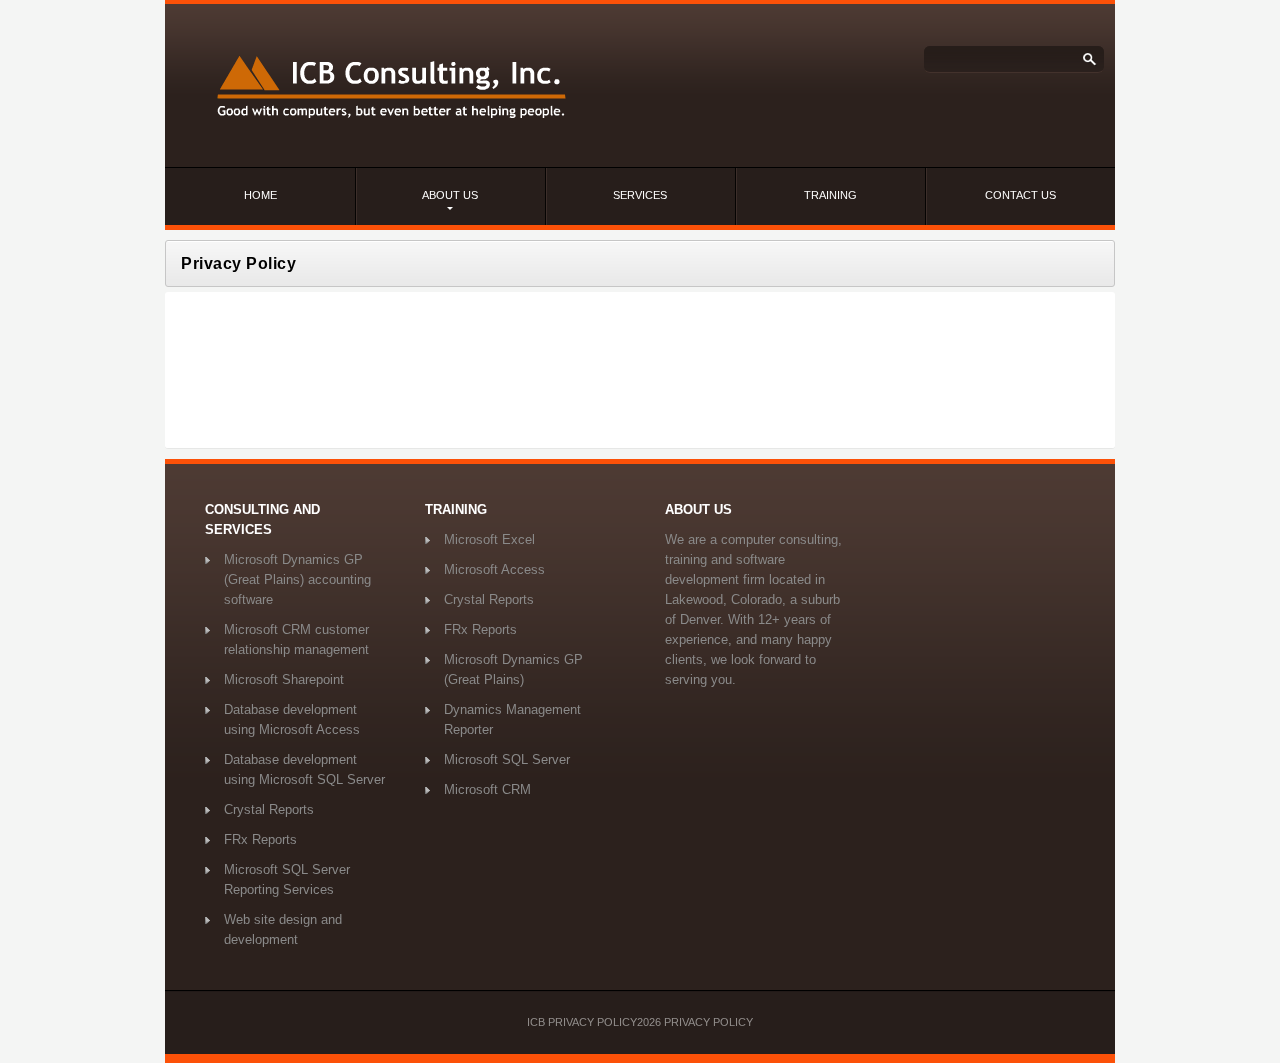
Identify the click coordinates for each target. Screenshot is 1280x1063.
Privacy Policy (708, 1022)
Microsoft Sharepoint (284, 679)
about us (450, 195)
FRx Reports (260, 839)
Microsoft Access (494, 569)
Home (260, 195)
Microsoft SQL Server (507, 759)
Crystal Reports (269, 809)
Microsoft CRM (487, 789)
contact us (1020, 195)
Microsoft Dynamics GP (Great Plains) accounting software (297, 579)
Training (830, 195)
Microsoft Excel (489, 539)
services (640, 195)
